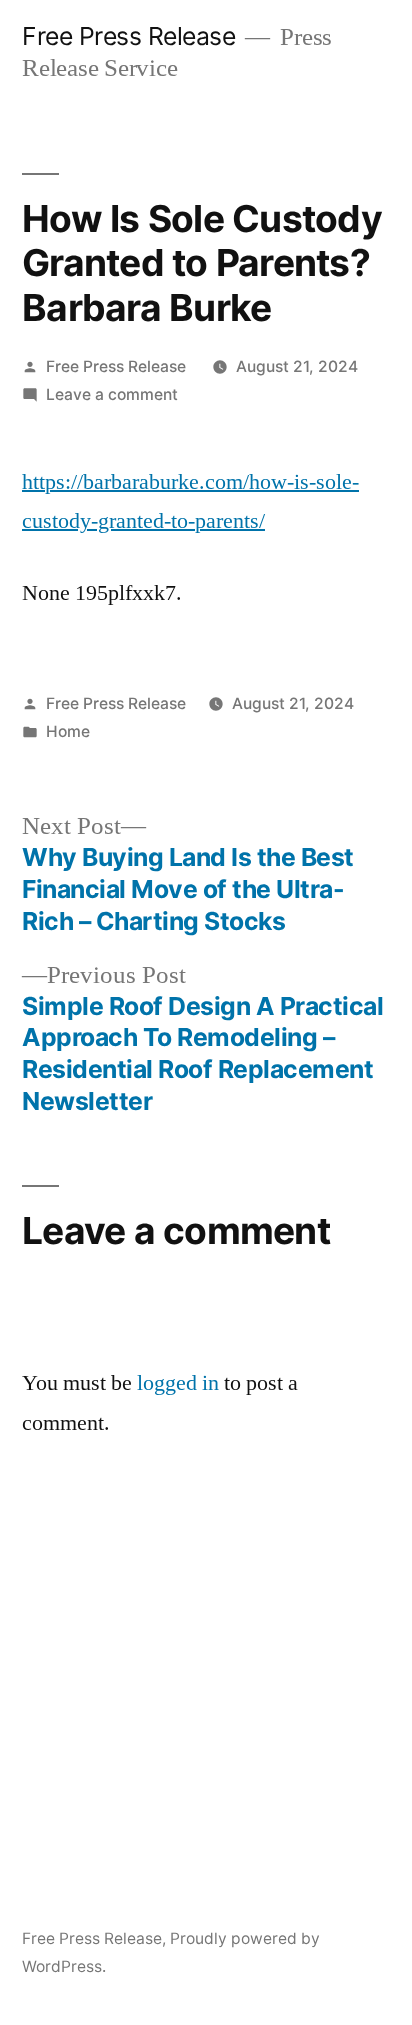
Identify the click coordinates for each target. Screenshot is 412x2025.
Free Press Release (128, 36)
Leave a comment (112, 394)
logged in (178, 1383)
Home (68, 731)
